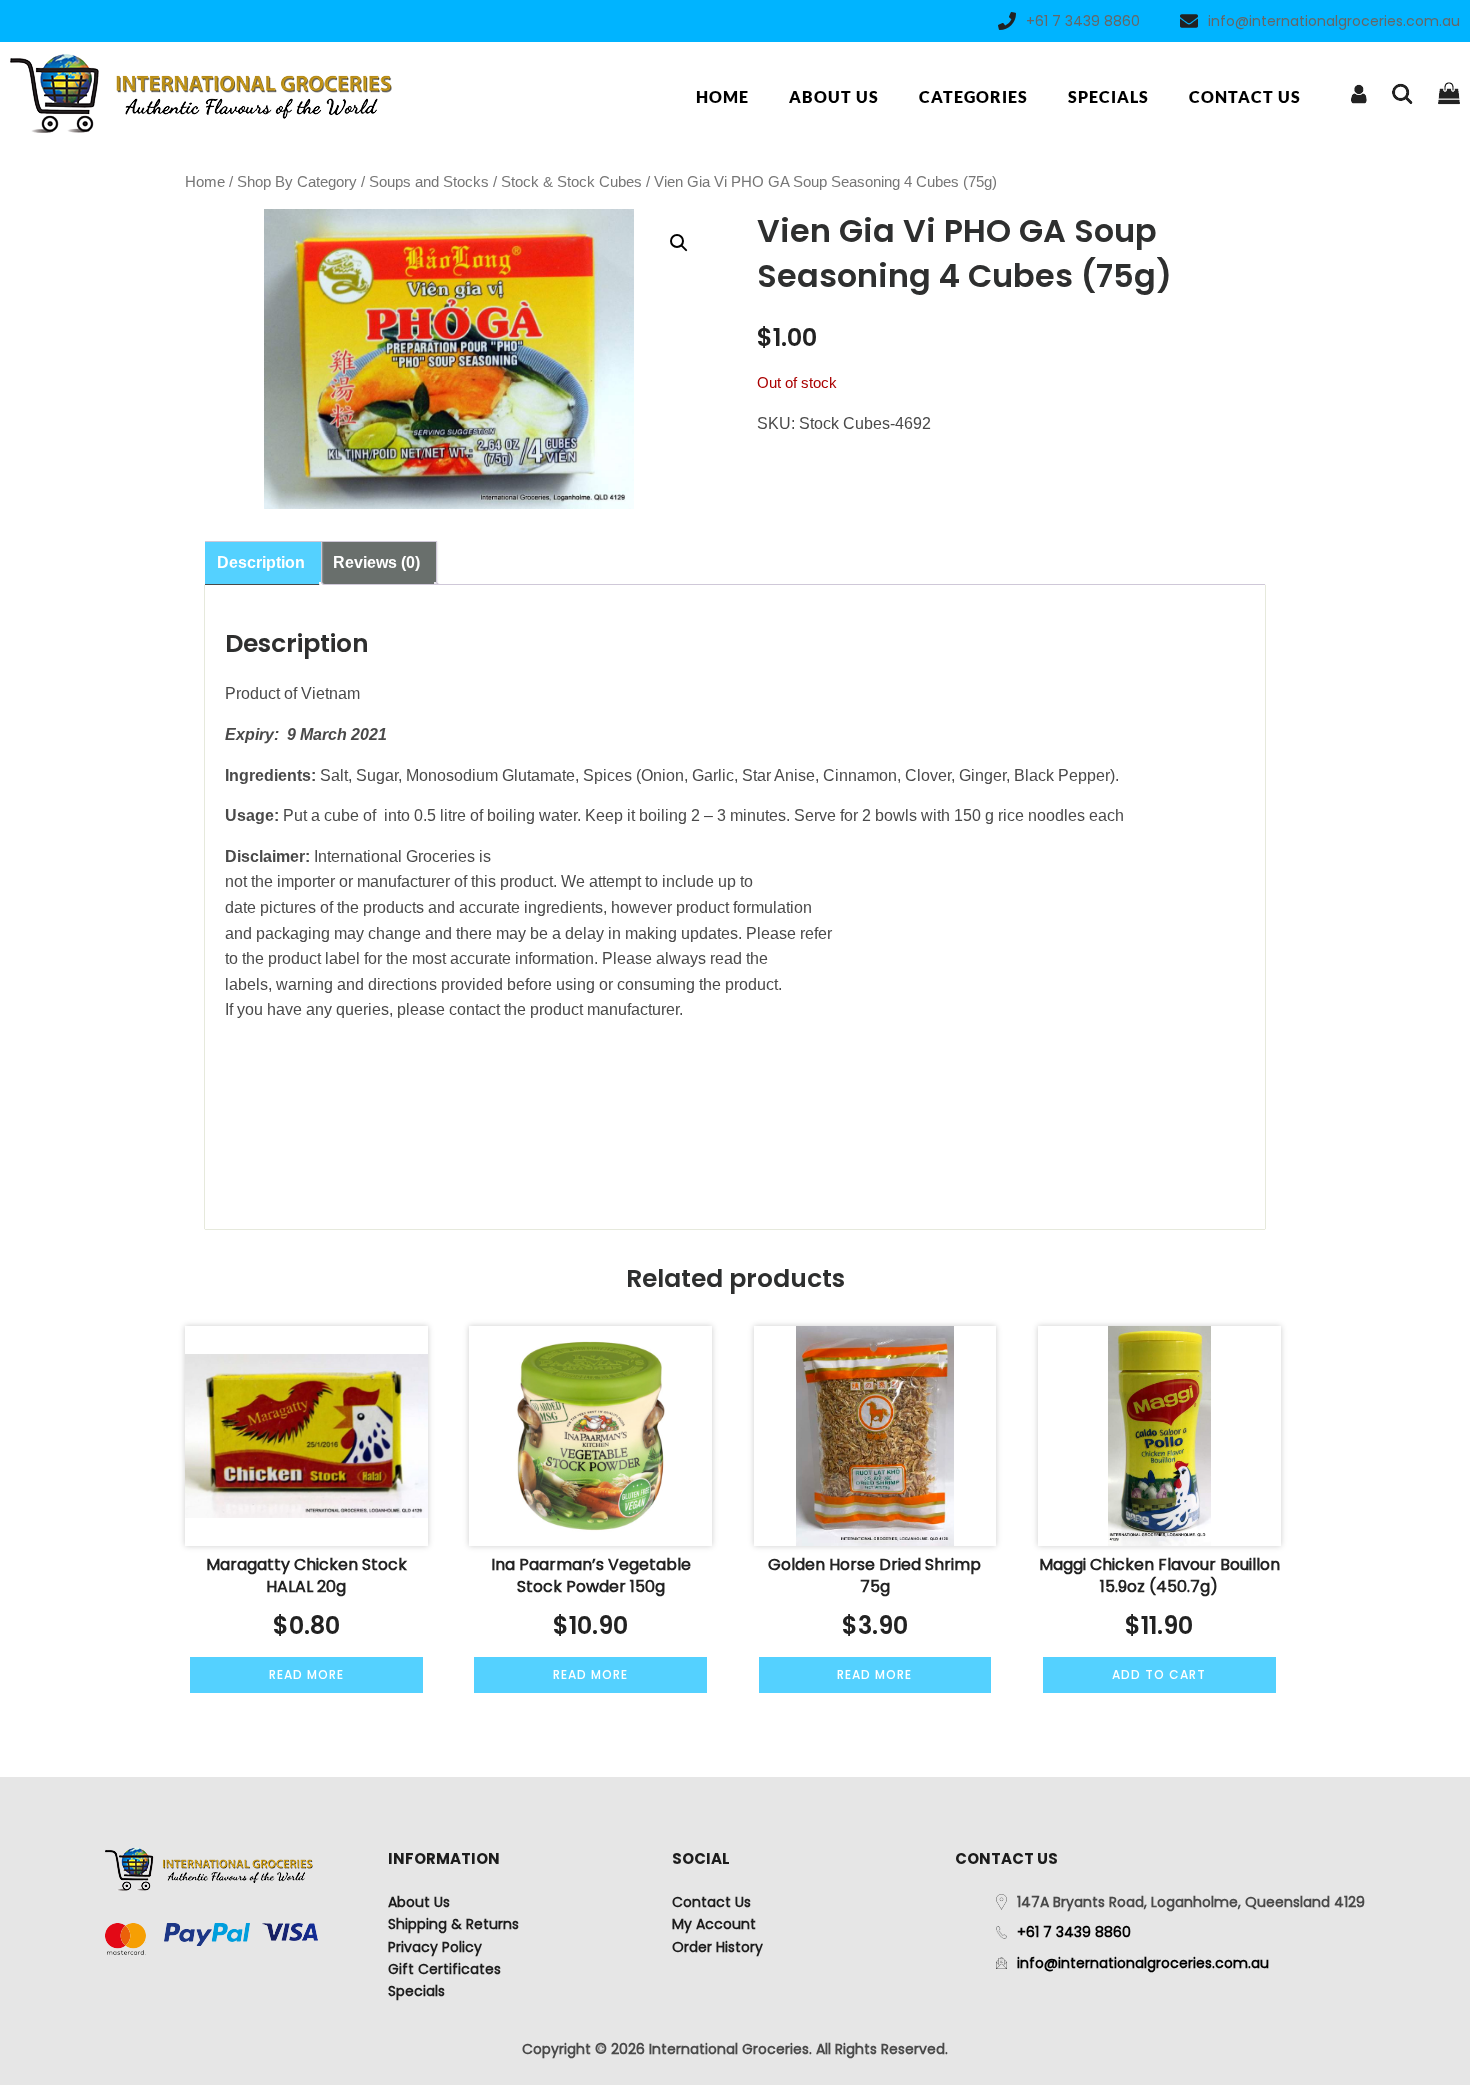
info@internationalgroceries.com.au (1334, 21)
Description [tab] (261, 562)
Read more (306, 1674)
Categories (973, 96)
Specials (1108, 96)
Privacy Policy (435, 1947)
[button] (679, 243)
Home (722, 96)
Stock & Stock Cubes (571, 182)
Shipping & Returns (453, 1924)
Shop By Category (297, 182)
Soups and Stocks (429, 182)
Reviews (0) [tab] (376, 562)
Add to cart (1159, 1674)
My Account (714, 1924)
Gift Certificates (444, 1969)
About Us (834, 96)
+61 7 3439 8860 (1083, 21)
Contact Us (1245, 96)
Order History (717, 1947)
